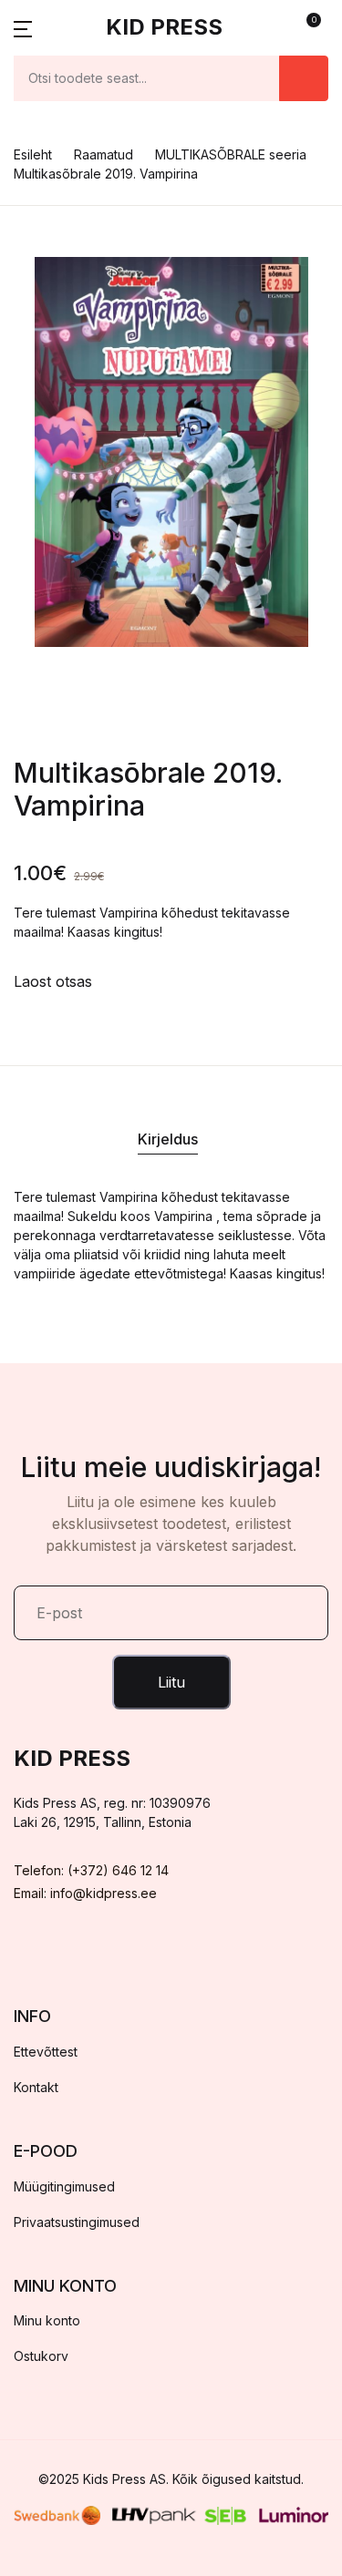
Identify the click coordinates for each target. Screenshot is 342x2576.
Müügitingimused (64, 2186)
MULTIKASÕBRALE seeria (231, 154)
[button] (23, 27)
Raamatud (104, 154)
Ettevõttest (46, 2052)
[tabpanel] (171, 452)
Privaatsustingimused (77, 2222)
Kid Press (164, 27)
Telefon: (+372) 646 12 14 (91, 1870)
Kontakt (36, 2087)
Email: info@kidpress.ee (85, 1893)
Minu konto (47, 2320)
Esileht (33, 154)
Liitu (171, 1682)
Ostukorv (41, 2356)
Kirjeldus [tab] (168, 1139)
